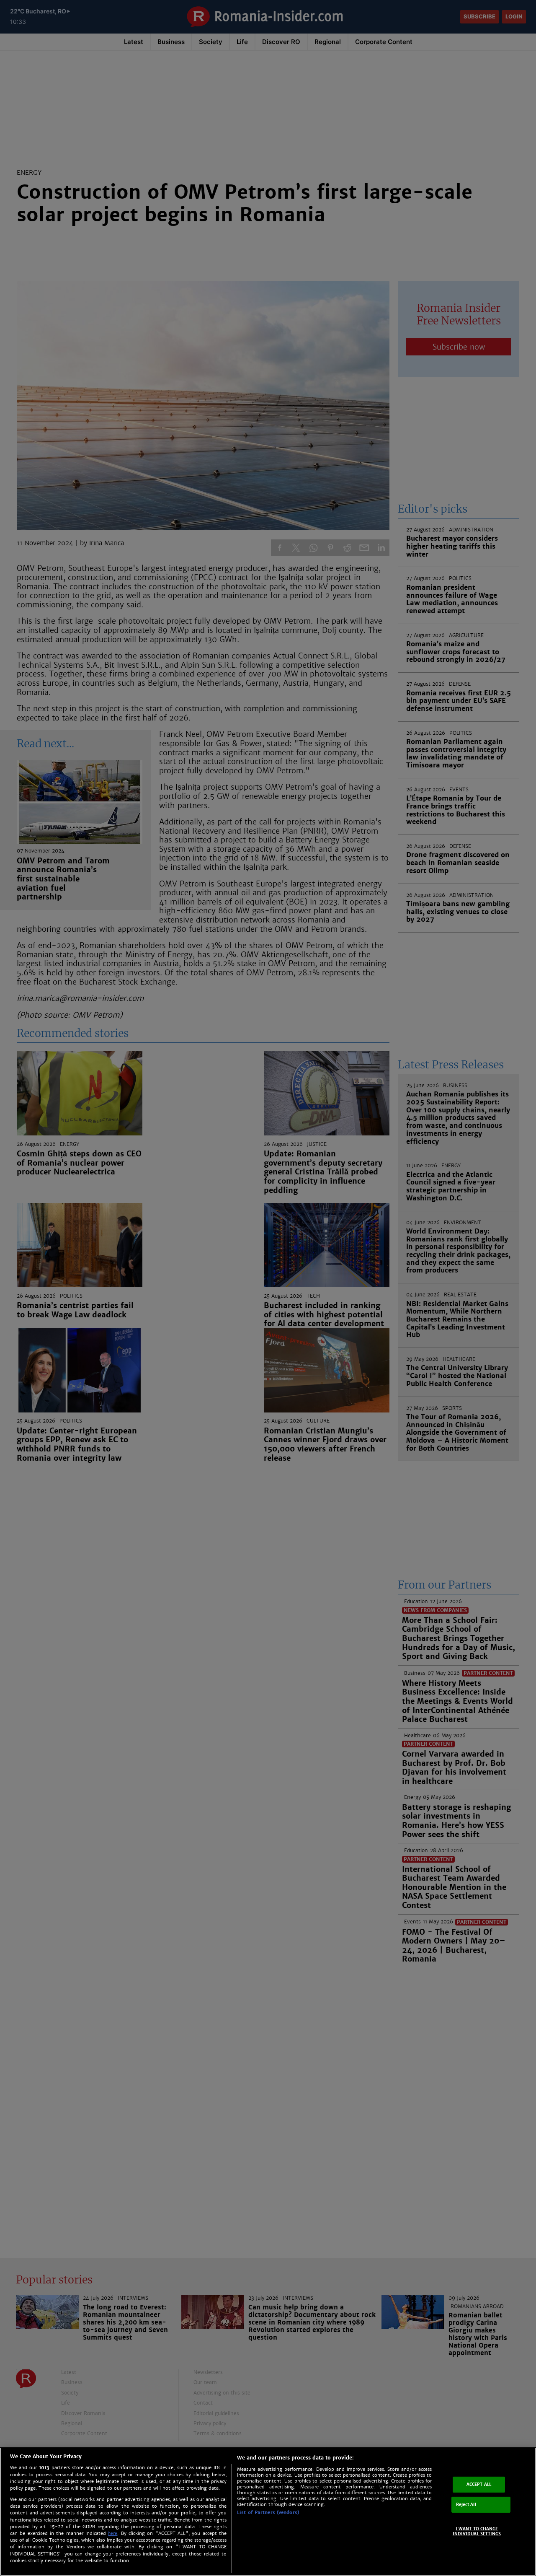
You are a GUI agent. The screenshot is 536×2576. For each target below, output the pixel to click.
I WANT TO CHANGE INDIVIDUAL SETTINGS (477, 2531)
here (113, 2533)
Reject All (466, 2505)
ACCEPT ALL (479, 2484)
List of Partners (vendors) (268, 2512)
